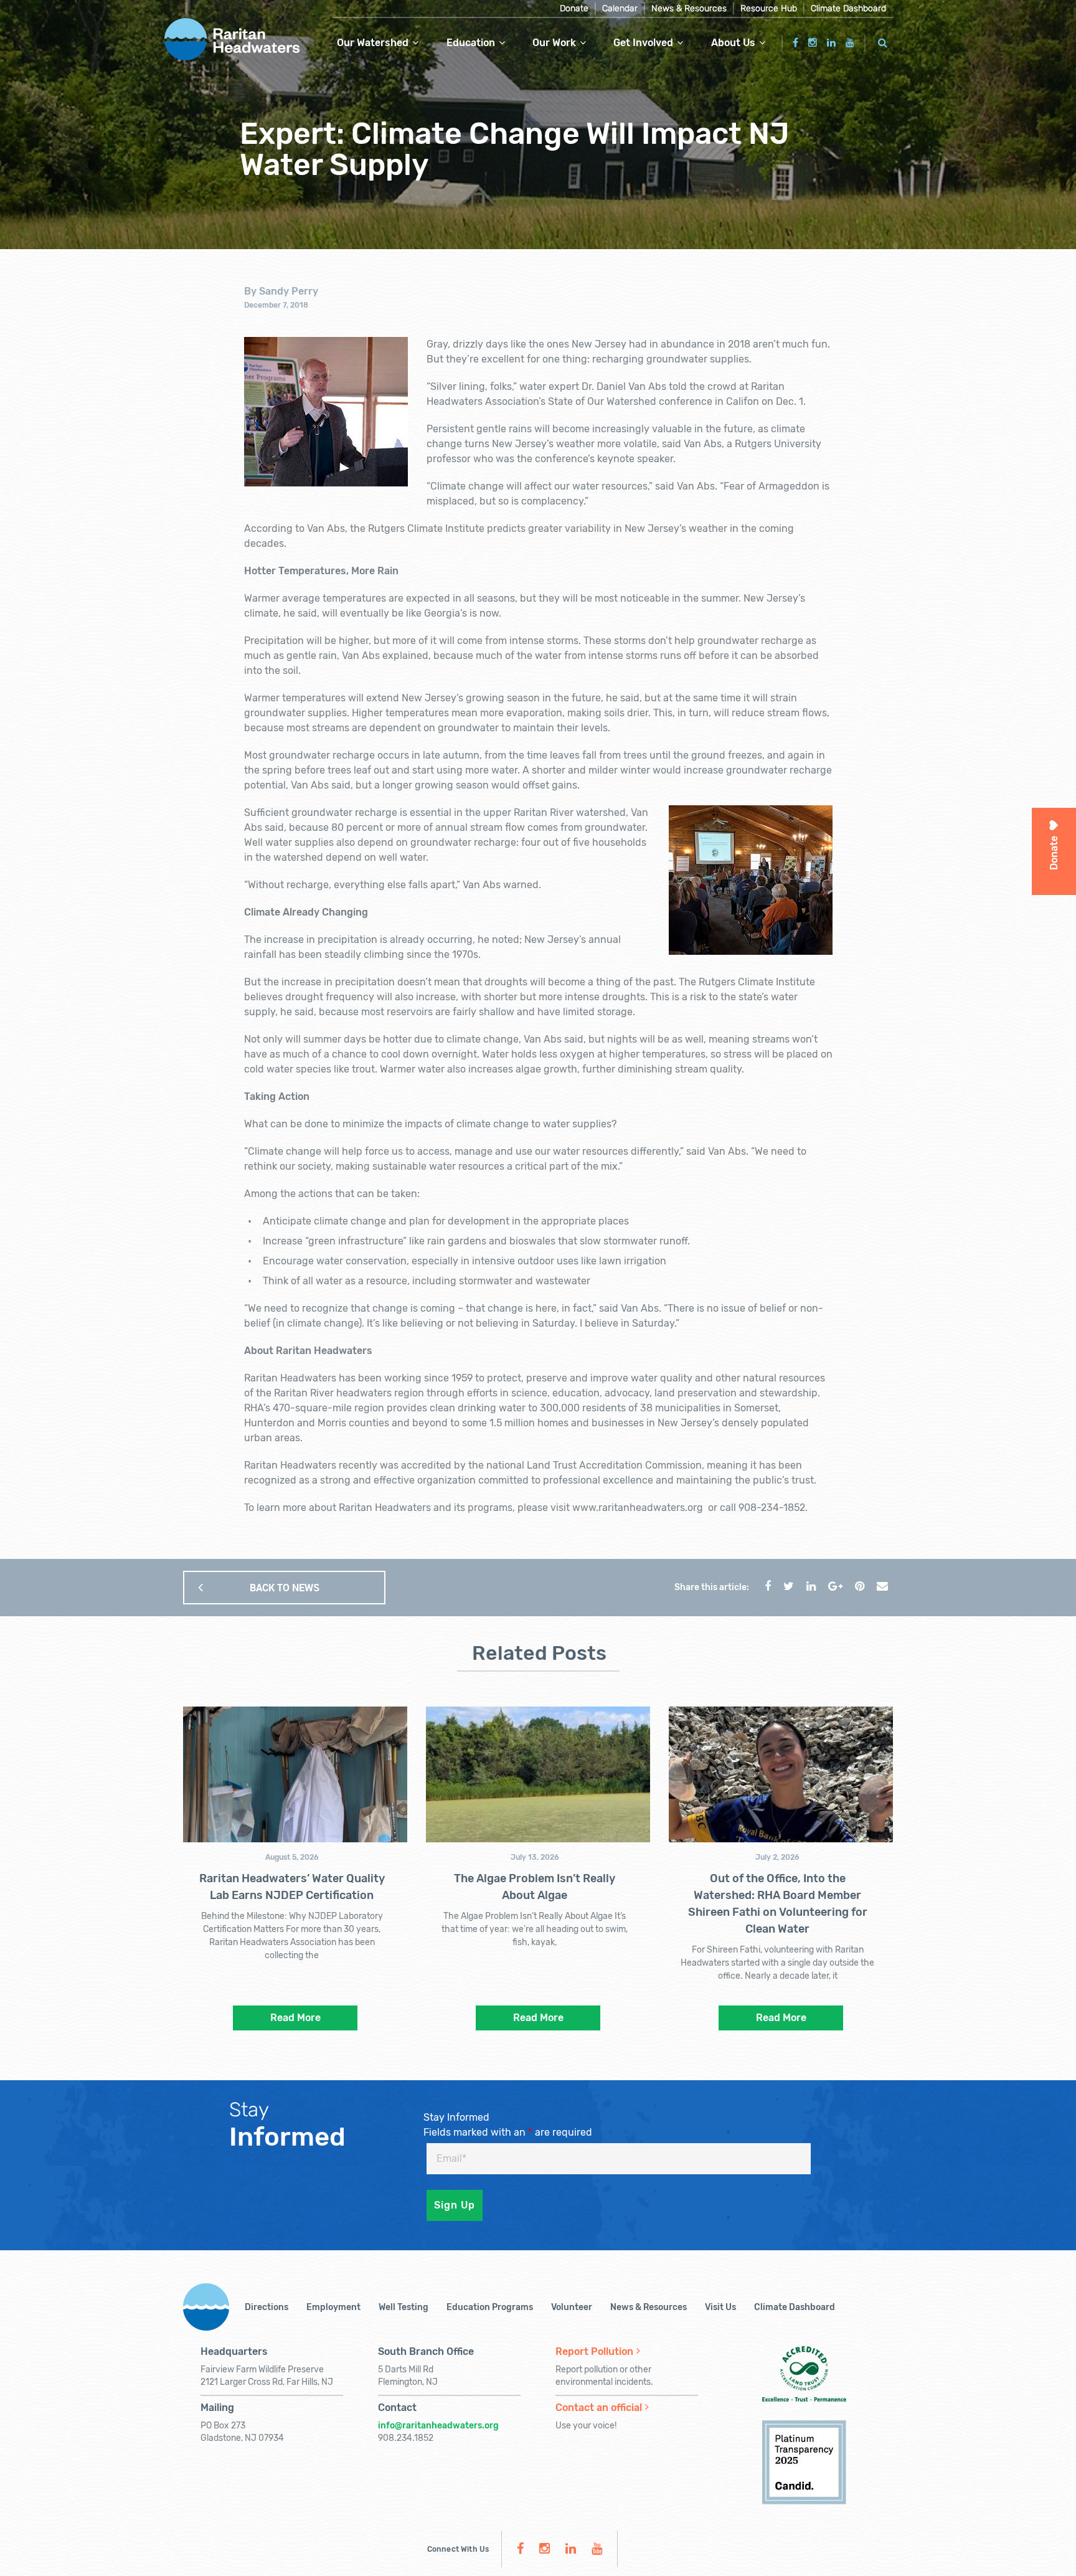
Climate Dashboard (848, 8)
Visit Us (720, 2307)
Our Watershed (373, 43)
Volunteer (572, 2307)
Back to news (285, 1588)
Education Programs (490, 2307)
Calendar (620, 8)
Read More (295, 2018)
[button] (883, 41)
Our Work (554, 43)
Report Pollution (594, 2351)
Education (471, 43)
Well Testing (404, 2307)
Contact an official (599, 2408)
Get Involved (643, 43)
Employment (333, 2307)
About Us (733, 43)
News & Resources (689, 8)
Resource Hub (769, 8)
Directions (267, 2307)
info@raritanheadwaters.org (438, 2426)
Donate (574, 8)
